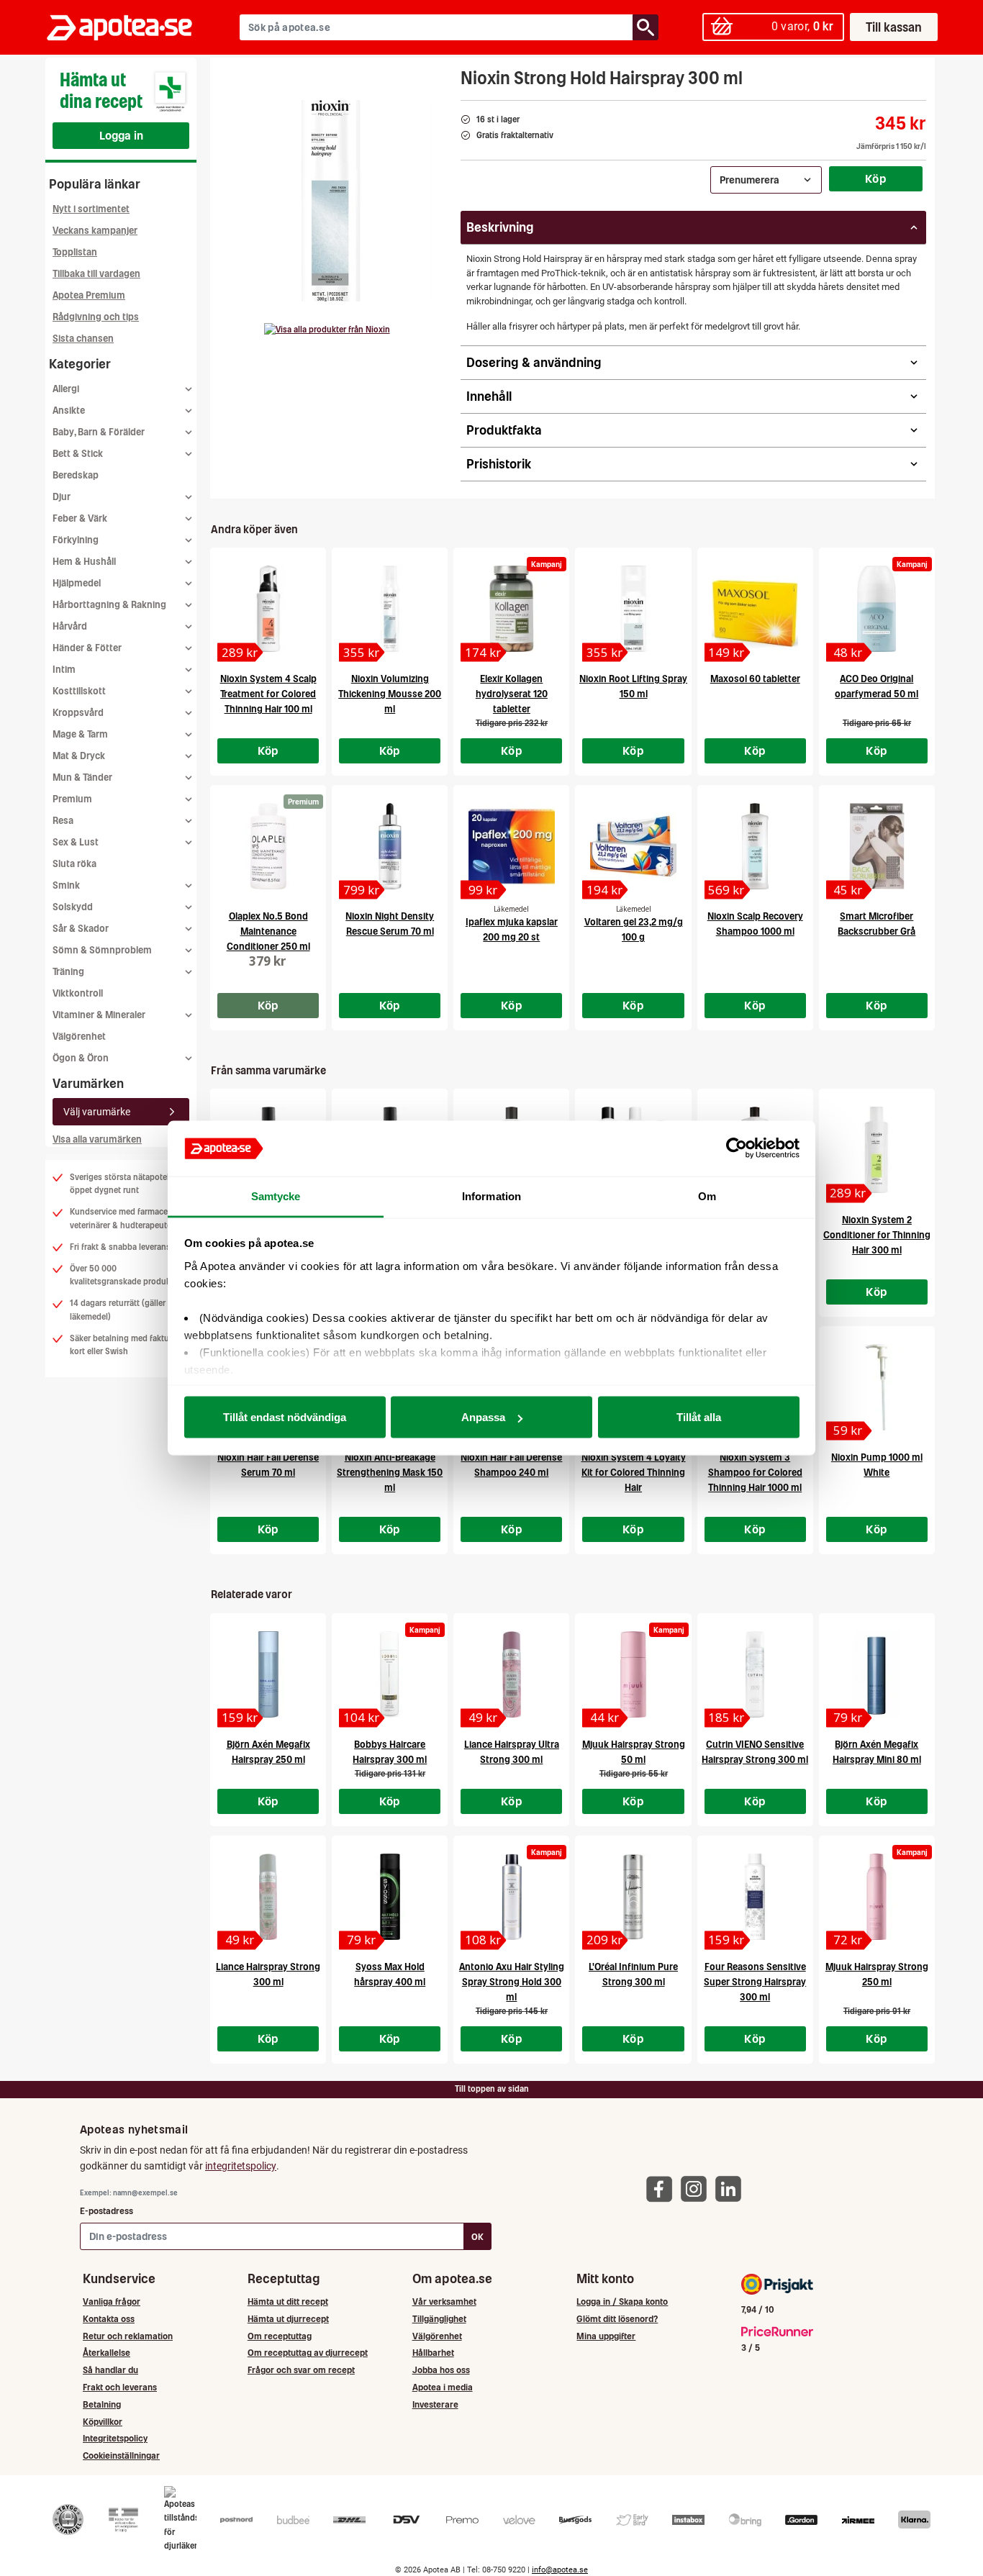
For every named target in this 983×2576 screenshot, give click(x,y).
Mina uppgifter (606, 2336)
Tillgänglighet (439, 2319)
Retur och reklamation (128, 2336)
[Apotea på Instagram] (697, 2188)
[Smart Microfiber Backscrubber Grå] (877, 846)
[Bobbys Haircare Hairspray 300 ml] (390, 1674)
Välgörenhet (79, 1037)
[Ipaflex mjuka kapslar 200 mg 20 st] (511, 846)
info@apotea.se (560, 2570)
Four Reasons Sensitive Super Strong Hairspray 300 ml (755, 1982)
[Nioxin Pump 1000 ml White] (877, 1387)
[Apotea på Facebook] (663, 2188)
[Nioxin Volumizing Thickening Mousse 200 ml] (390, 609)
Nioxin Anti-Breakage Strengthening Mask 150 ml (390, 1473)
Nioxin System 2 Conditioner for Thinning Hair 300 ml (877, 1235)
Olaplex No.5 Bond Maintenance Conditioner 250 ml (268, 931)
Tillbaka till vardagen (96, 274)
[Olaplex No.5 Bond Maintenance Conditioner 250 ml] (268, 846)
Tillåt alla (699, 1417)
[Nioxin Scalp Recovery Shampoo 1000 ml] (755, 846)
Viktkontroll (78, 993)
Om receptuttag (280, 2336)
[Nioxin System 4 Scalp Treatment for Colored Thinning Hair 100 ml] (268, 609)
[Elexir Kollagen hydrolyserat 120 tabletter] (511, 609)
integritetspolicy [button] (241, 2166)
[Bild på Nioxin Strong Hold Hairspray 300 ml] (331, 201)
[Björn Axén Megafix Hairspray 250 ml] (268, 1674)
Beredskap (76, 475)
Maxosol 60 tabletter (755, 679)
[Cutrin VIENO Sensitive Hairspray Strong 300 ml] (755, 1674)
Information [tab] (491, 1196)
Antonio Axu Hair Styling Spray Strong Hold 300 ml (512, 1982)
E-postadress (107, 2211)
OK (477, 2237)
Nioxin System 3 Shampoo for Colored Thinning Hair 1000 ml (755, 1473)
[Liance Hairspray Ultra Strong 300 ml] (511, 1674)
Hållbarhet (433, 2353)
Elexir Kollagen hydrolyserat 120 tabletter (512, 694)
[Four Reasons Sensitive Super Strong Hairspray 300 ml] (755, 1897)
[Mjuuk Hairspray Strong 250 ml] (877, 1897)
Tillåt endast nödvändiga (285, 1417)
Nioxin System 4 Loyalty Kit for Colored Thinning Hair (634, 1473)
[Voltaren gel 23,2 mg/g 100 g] (633, 846)
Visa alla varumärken (97, 1139)
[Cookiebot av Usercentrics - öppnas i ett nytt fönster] (737, 1148)
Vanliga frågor (112, 2301)
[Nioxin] (327, 330)
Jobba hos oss (441, 2370)
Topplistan (75, 252)
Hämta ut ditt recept (288, 2301)
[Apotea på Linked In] (732, 2188)
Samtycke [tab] (276, 1196)
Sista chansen (83, 339)
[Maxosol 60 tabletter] (755, 609)
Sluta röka (74, 864)
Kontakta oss (109, 2319)
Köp (876, 178)
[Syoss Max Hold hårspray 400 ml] (390, 1897)
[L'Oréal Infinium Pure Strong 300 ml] (633, 1897)
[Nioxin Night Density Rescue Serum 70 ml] (390, 846)
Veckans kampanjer (95, 231)
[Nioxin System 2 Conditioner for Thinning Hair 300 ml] (877, 1150)
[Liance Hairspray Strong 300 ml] (268, 1897)
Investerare (435, 2404)
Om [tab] (707, 1196)
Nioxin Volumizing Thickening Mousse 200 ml (390, 694)
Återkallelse (107, 2353)
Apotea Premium (89, 295)
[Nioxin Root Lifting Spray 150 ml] (633, 609)
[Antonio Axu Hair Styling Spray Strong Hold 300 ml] (511, 1897)
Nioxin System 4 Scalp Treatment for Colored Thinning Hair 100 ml (268, 694)
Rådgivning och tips (96, 317)
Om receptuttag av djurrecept (308, 2353)
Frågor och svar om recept (301, 2370)
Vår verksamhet (444, 2301)
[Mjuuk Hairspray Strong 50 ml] (633, 1674)
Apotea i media (443, 2387)
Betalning (102, 2404)
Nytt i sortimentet (91, 209)
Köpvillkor (103, 2422)
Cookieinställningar (121, 2455)
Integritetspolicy (115, 2438)
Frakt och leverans (120, 2387)
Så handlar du (110, 2370)
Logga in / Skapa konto (622, 2301)
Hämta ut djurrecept (288, 2319)
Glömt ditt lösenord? (617, 2319)
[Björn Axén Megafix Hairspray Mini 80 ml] (877, 1674)
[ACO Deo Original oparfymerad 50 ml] (877, 609)
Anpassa (483, 1417)
